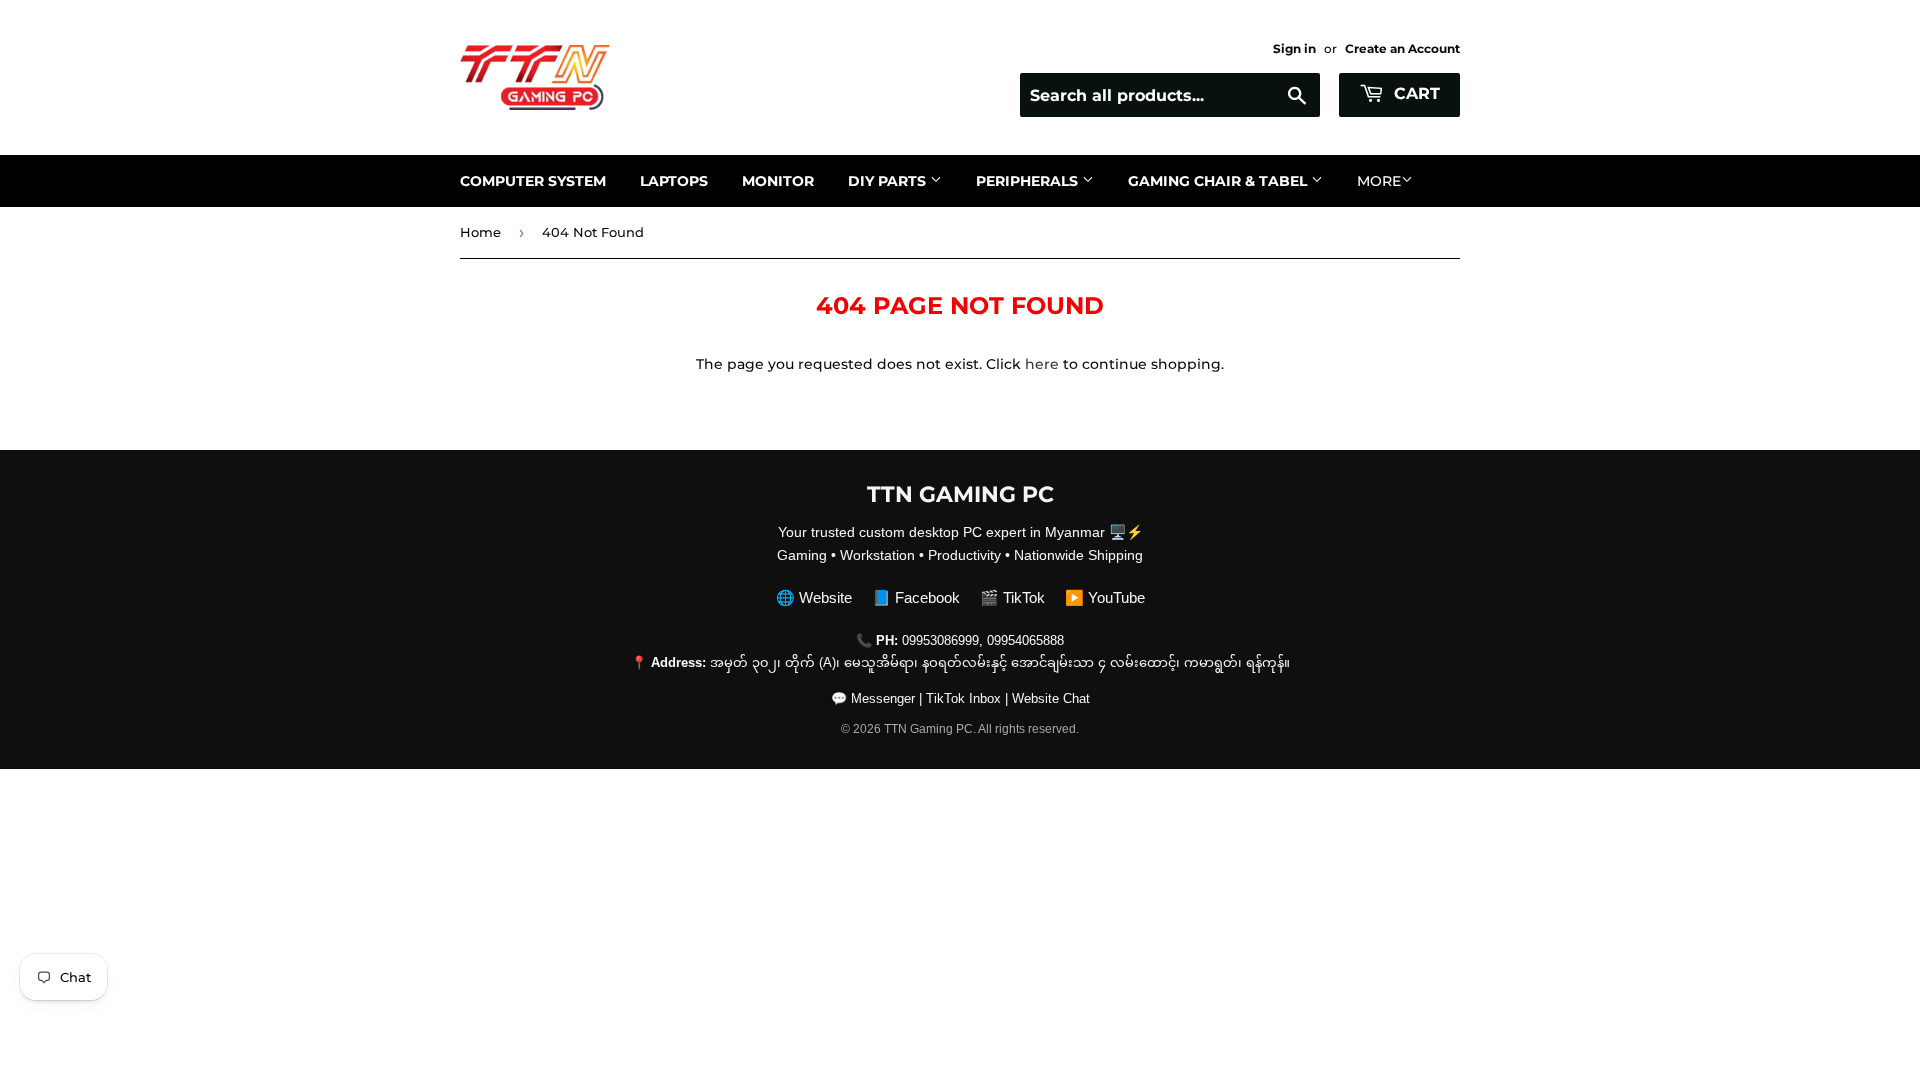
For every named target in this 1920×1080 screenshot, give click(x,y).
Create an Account (1402, 48)
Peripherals (1029, 181)
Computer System (533, 181)
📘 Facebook (916, 597)
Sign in (1294, 48)
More (1379, 181)
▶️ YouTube (1105, 597)
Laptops (674, 181)
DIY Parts (889, 181)
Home (480, 232)
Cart (1414, 93)
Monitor (778, 181)
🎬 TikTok (1012, 597)
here (1042, 364)
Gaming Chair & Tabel (1219, 181)
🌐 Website (814, 597)
